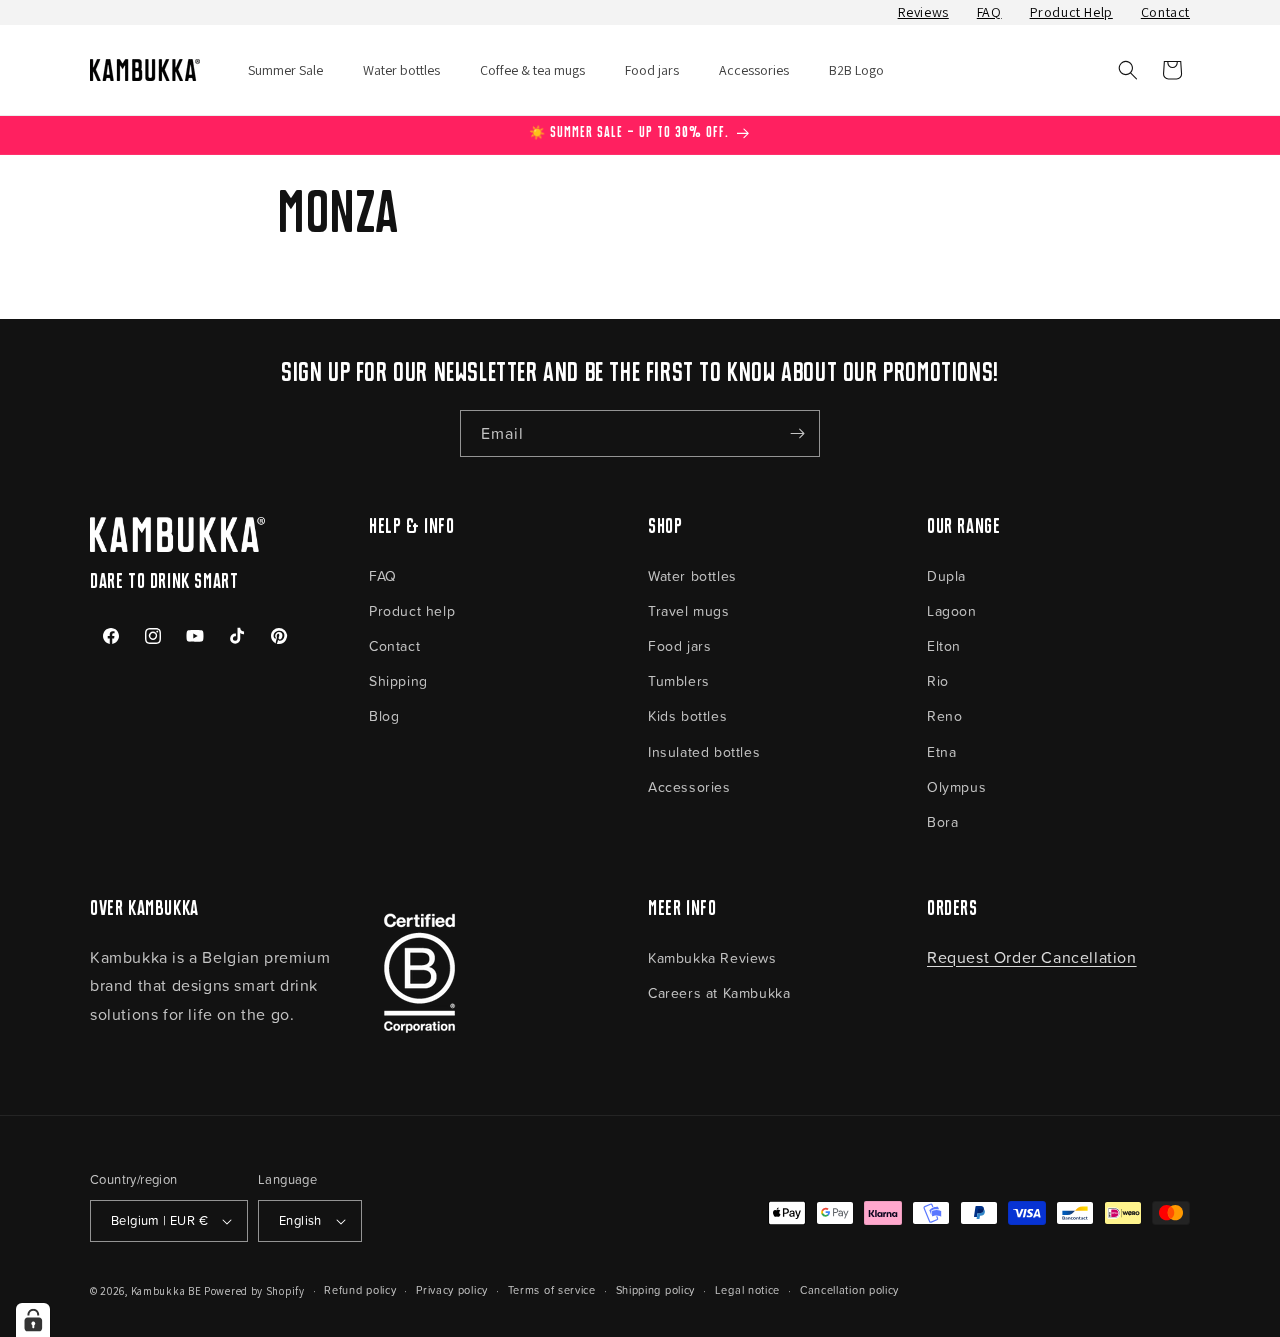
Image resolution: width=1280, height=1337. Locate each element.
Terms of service (552, 1289)
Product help (412, 610)
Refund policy (360, 1289)
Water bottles (692, 575)
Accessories (689, 786)
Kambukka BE (166, 1291)
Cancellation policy (849, 1289)
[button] (1128, 70)
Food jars (679, 645)
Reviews (923, 12)
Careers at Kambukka (719, 992)
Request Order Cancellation (1032, 957)
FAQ (989, 12)
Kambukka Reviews (712, 957)
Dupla (946, 575)
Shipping (398, 680)
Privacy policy (452, 1289)
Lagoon (952, 610)
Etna (941, 751)
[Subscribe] (797, 433)
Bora (942, 821)
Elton (944, 645)
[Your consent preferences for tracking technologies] (33, 1320)
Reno (944, 715)
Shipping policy (656, 1289)
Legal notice (747, 1289)
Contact (1165, 12)
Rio (938, 680)
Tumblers (679, 680)
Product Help (1071, 12)
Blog (384, 715)
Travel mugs (689, 610)
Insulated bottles (704, 751)
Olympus (956, 786)
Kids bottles (687, 715)
